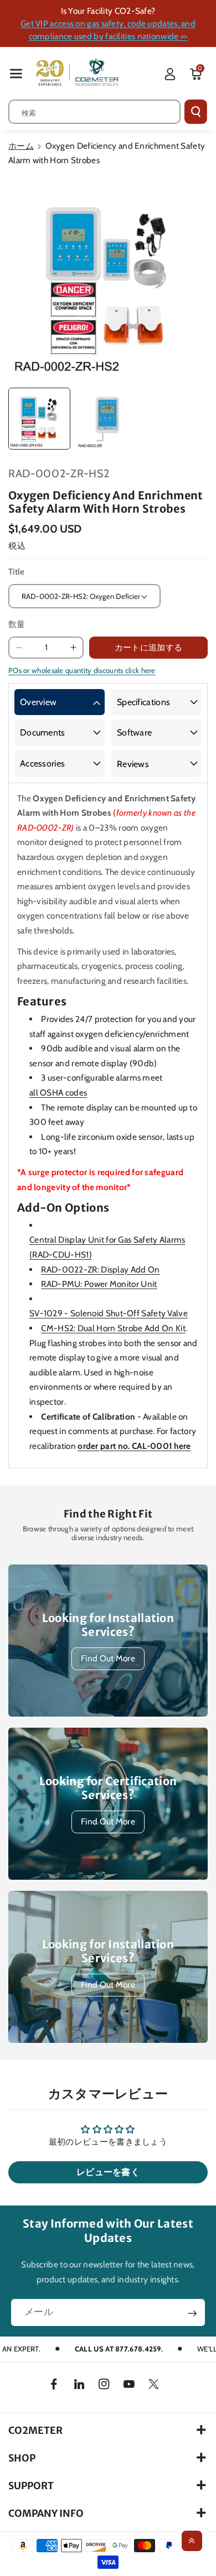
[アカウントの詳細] (170, 74)
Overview (38, 702)
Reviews (133, 764)
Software (134, 732)
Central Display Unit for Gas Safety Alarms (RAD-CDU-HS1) (107, 1247)
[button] (16, 73)
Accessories (42, 763)
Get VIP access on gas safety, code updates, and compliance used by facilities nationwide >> (108, 30)
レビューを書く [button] (108, 2172)
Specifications (143, 702)
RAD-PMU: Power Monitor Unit (99, 1284)
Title (17, 572)
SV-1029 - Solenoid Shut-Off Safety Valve (109, 1313)
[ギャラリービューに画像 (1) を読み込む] (39, 419)
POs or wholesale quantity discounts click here (82, 670)
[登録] (192, 2313)
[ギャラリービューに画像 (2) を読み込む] (107, 419)
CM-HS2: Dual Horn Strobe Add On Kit (113, 1328)
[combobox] (94, 112)
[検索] (196, 112)
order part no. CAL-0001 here (134, 1446)
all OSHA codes (58, 1093)
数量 (17, 624)
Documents (43, 732)
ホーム (21, 146)
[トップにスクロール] (192, 2541)
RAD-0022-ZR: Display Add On (100, 1269)
